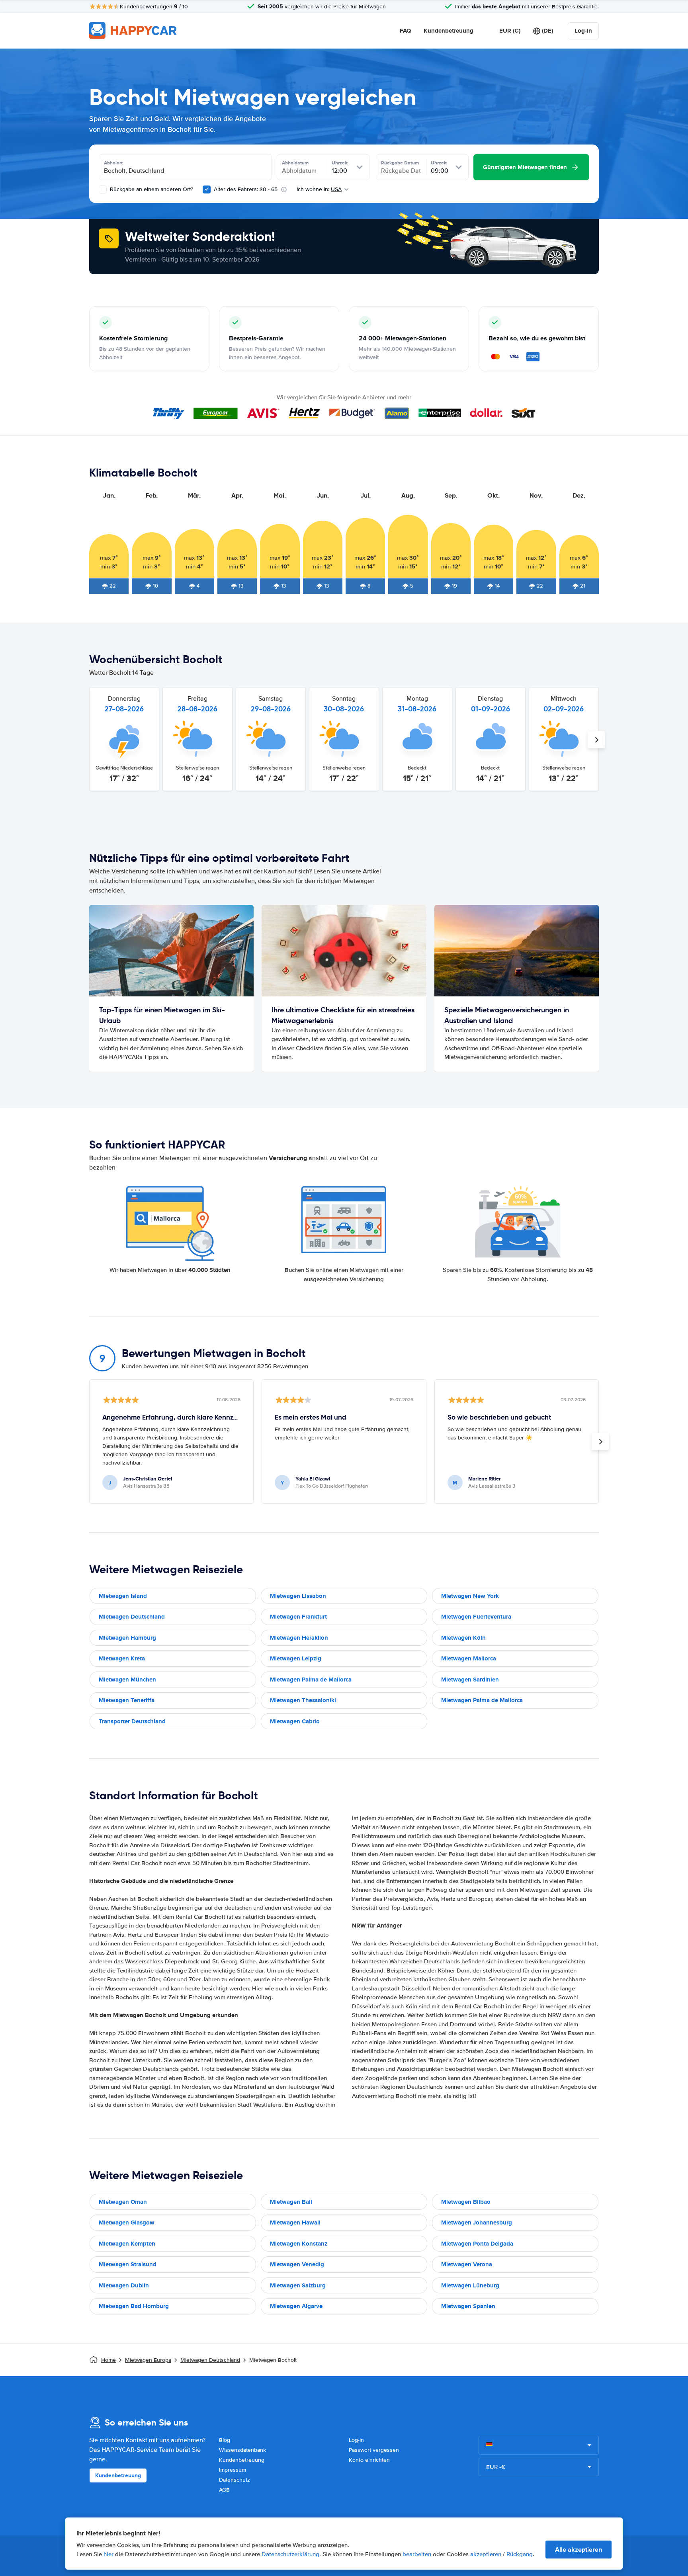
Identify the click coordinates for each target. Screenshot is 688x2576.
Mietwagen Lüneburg (470, 2285)
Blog (225, 2440)
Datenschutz (235, 2480)
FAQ (405, 31)
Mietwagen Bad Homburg (134, 2306)
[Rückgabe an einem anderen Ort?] (103, 189)
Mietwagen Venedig (297, 2264)
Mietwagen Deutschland (132, 1617)
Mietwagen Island (123, 1596)
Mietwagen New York (470, 1596)
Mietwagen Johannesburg (477, 2223)
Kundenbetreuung (449, 31)
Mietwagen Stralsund (128, 2264)
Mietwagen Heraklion (299, 1638)
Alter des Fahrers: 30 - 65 (246, 189)
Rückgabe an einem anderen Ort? (151, 189)
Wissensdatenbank (242, 2450)
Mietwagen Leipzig (296, 1658)
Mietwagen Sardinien (470, 1680)
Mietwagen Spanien (468, 2306)
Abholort (113, 163)
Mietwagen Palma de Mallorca (311, 1680)
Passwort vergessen (374, 2450)
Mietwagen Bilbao (466, 2202)
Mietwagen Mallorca (469, 1658)
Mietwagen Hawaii (295, 2223)
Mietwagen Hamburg (127, 1638)
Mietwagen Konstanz (299, 2244)
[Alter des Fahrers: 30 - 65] (207, 189)
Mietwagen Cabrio (295, 1721)
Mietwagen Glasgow (127, 2223)
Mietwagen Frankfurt (298, 1617)
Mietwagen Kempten (127, 2244)
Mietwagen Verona (467, 2264)
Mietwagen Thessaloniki (303, 1700)
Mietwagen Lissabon (298, 1596)
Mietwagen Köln (463, 1638)
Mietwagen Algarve (296, 2306)
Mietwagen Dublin (124, 2285)
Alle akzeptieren (579, 2550)
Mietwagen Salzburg (298, 2285)
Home (108, 2360)
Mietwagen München (127, 1680)
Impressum (233, 2470)
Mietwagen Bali (291, 2202)
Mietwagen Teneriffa (127, 1700)
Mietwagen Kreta (122, 1658)
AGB (224, 2490)
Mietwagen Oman (123, 2202)
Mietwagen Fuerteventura (476, 1617)
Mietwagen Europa (148, 2360)
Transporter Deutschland (132, 1721)
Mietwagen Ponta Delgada (477, 2244)
